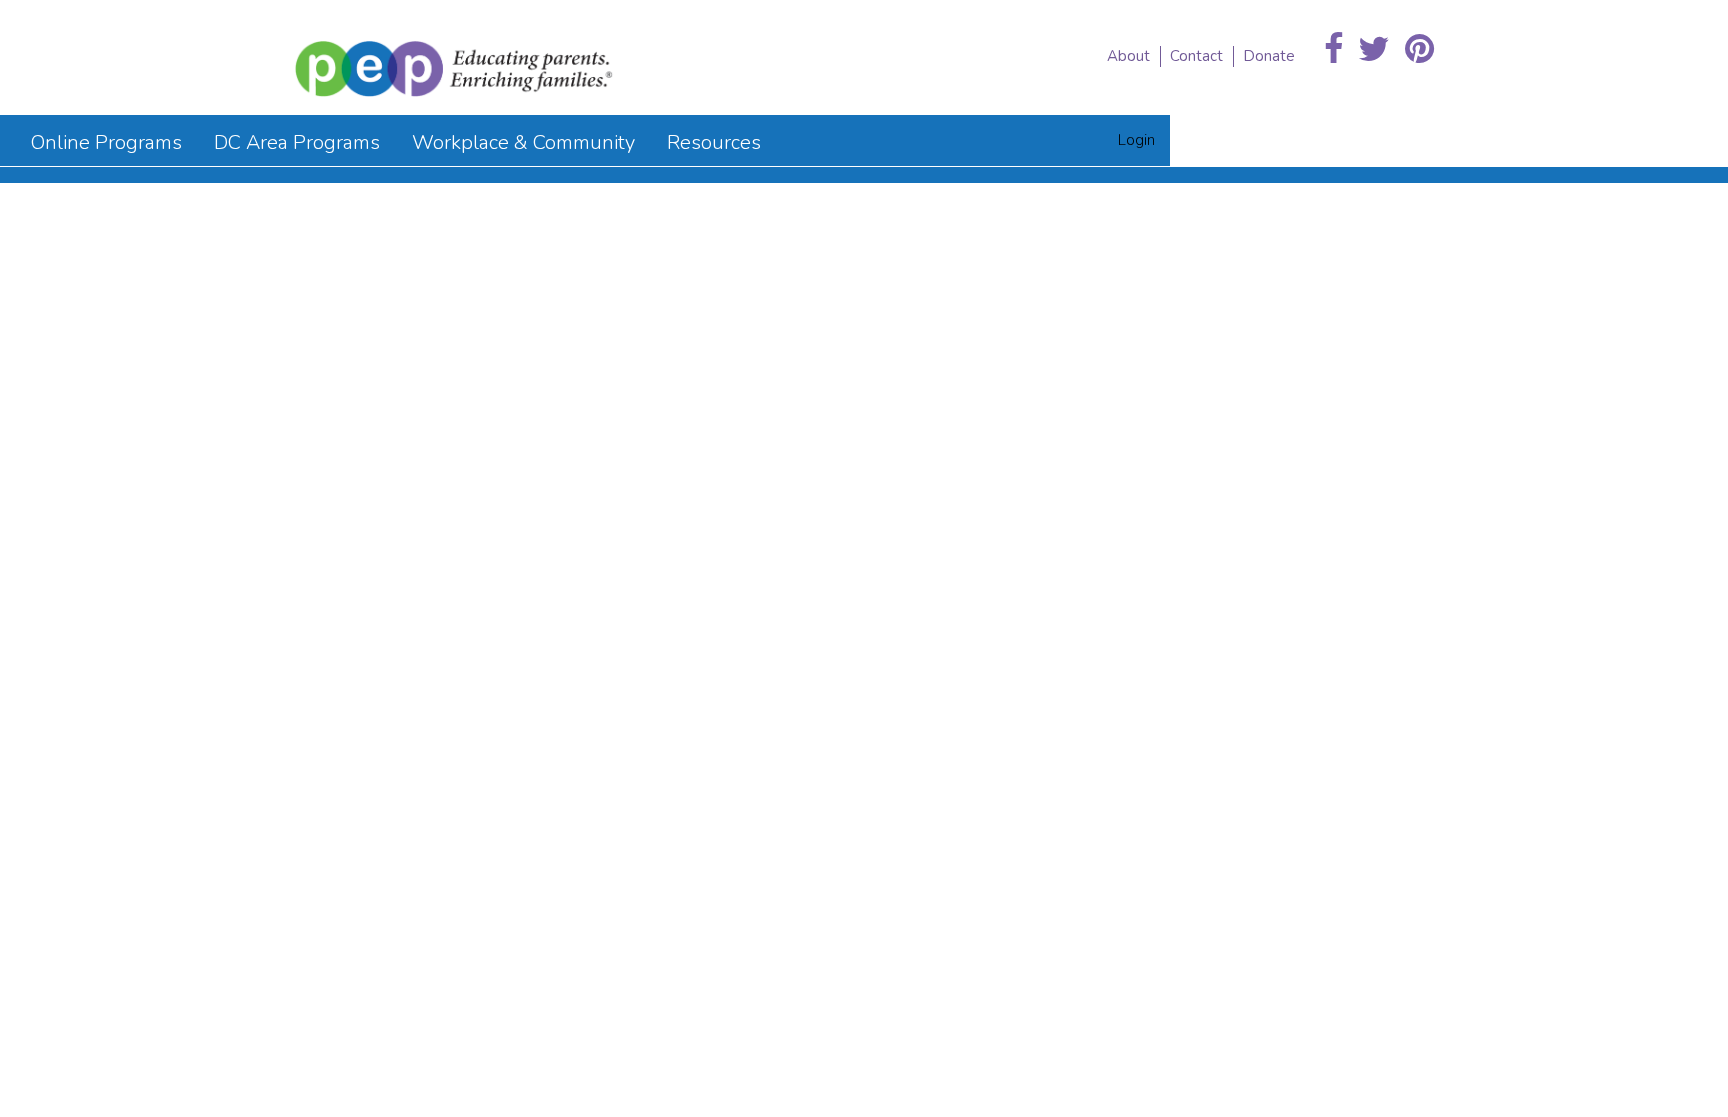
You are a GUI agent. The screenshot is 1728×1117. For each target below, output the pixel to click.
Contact (1196, 56)
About (1128, 56)
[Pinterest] (1419, 50)
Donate (1269, 56)
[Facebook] (1333, 50)
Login (1136, 140)
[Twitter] (1374, 50)
